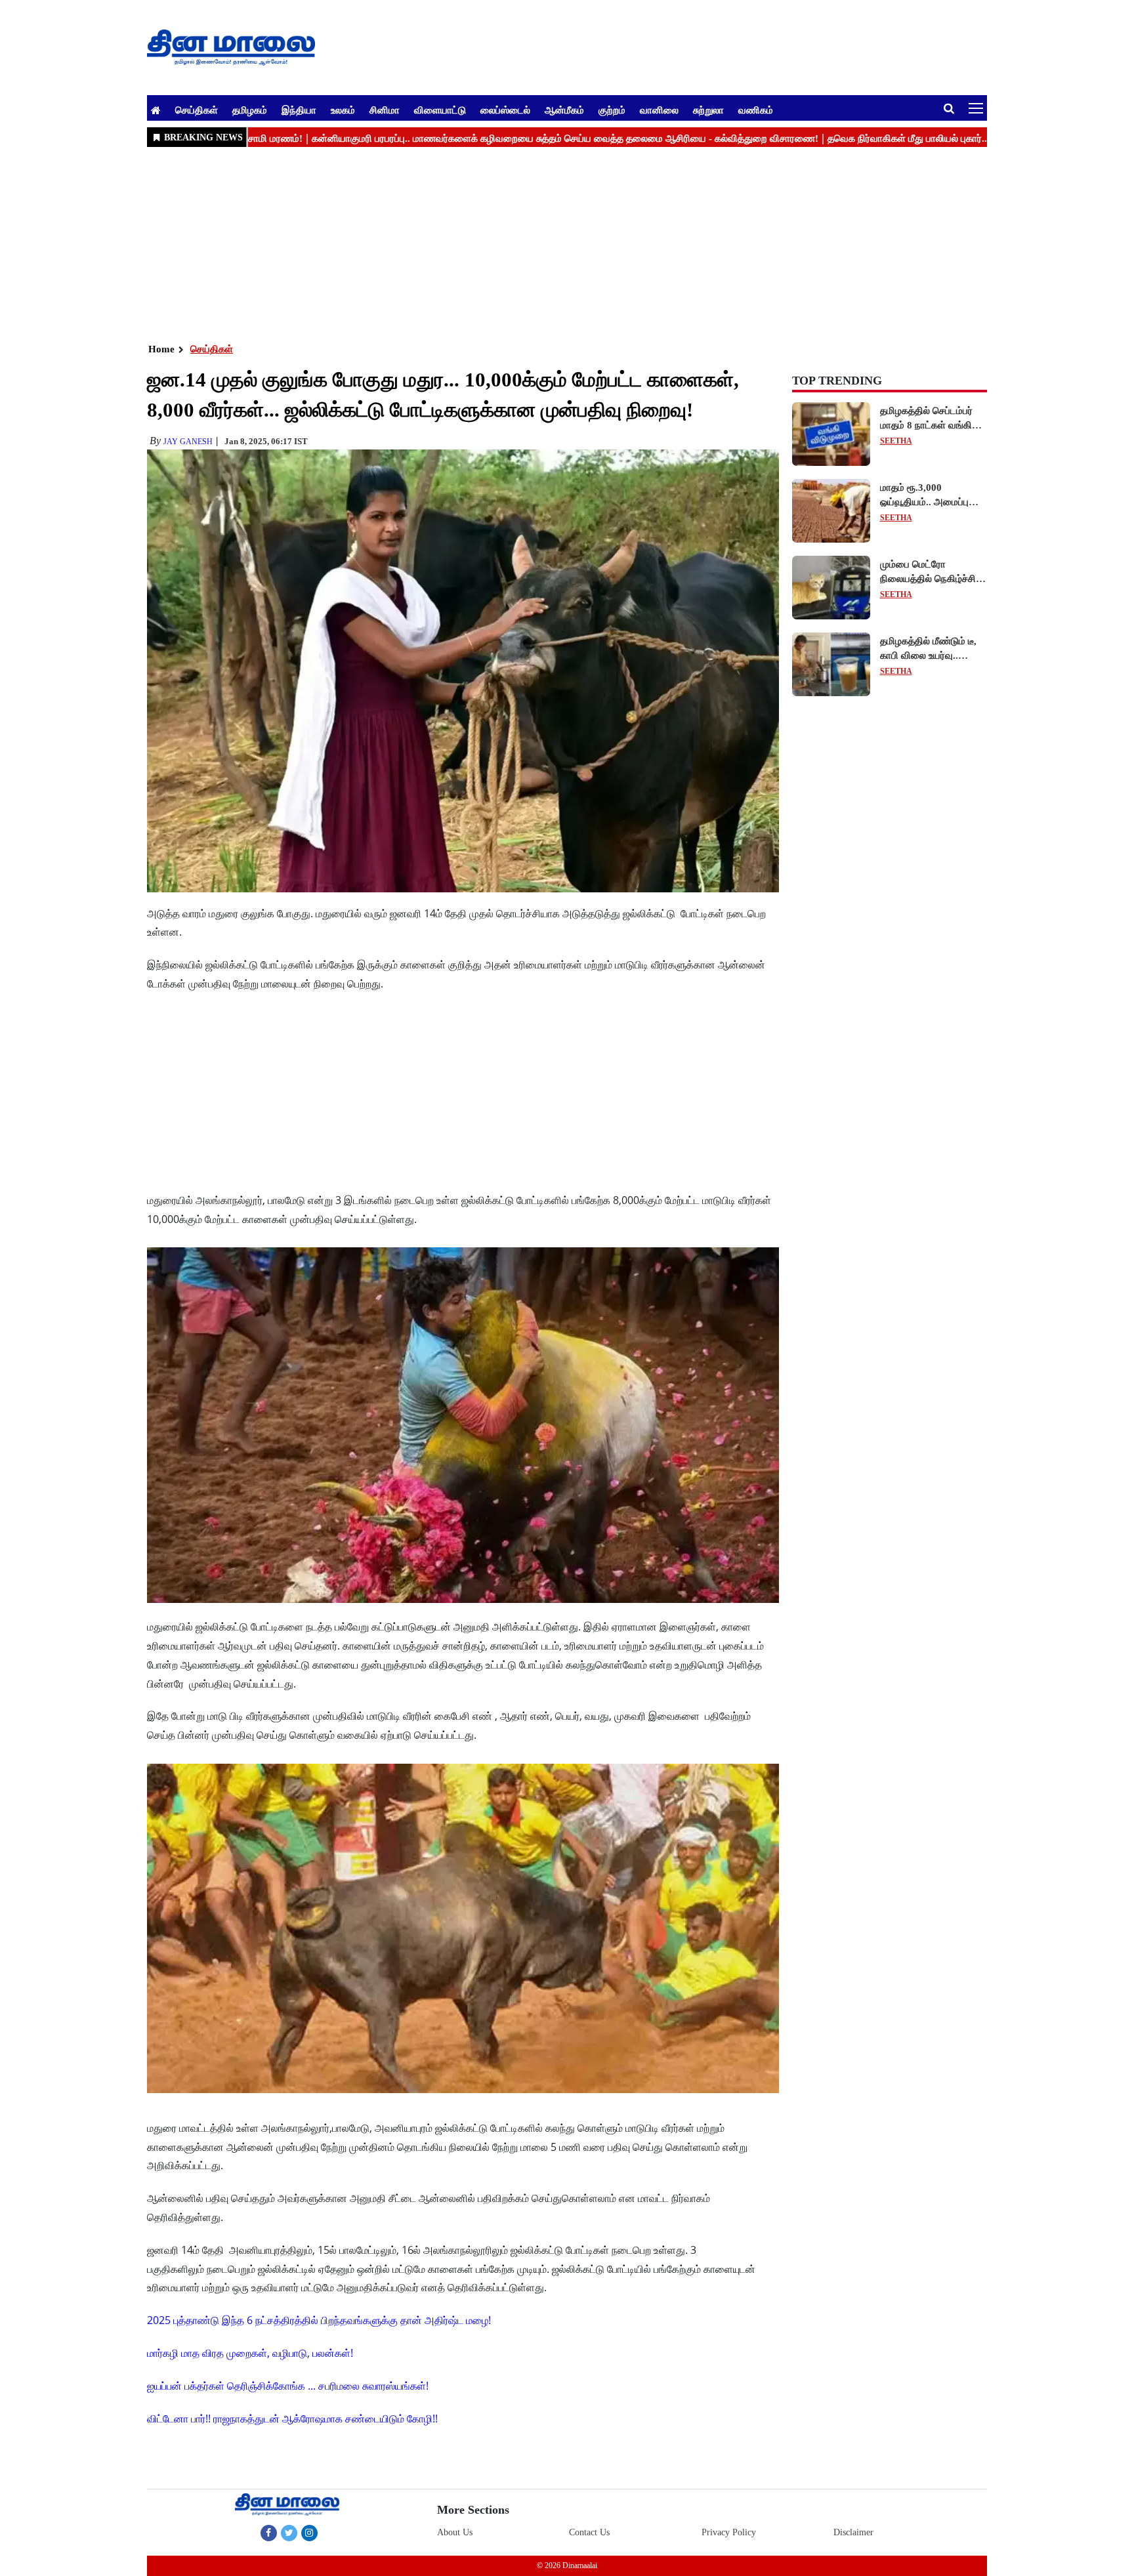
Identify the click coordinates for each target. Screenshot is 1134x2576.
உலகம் (343, 110)
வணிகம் (756, 110)
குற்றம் (612, 110)
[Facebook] (269, 2533)
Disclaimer (853, 2532)
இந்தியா (299, 110)
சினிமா (385, 110)
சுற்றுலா (708, 110)
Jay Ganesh (188, 442)
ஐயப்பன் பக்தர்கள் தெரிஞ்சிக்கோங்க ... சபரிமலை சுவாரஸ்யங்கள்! (288, 2386)
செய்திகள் (197, 110)
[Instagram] (309, 2533)
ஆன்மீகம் (564, 110)
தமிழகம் (250, 110)
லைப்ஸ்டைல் (505, 110)
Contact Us (589, 2532)
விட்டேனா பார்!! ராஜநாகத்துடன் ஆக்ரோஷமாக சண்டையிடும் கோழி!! (292, 2419)
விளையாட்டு (440, 110)
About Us (455, 2532)
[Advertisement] (541, 243)
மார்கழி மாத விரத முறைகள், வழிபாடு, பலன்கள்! (250, 2353)
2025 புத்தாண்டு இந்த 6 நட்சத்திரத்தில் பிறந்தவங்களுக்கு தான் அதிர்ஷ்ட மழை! (319, 2320)
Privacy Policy (729, 2532)
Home (161, 349)
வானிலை (659, 110)
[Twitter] (289, 2533)
